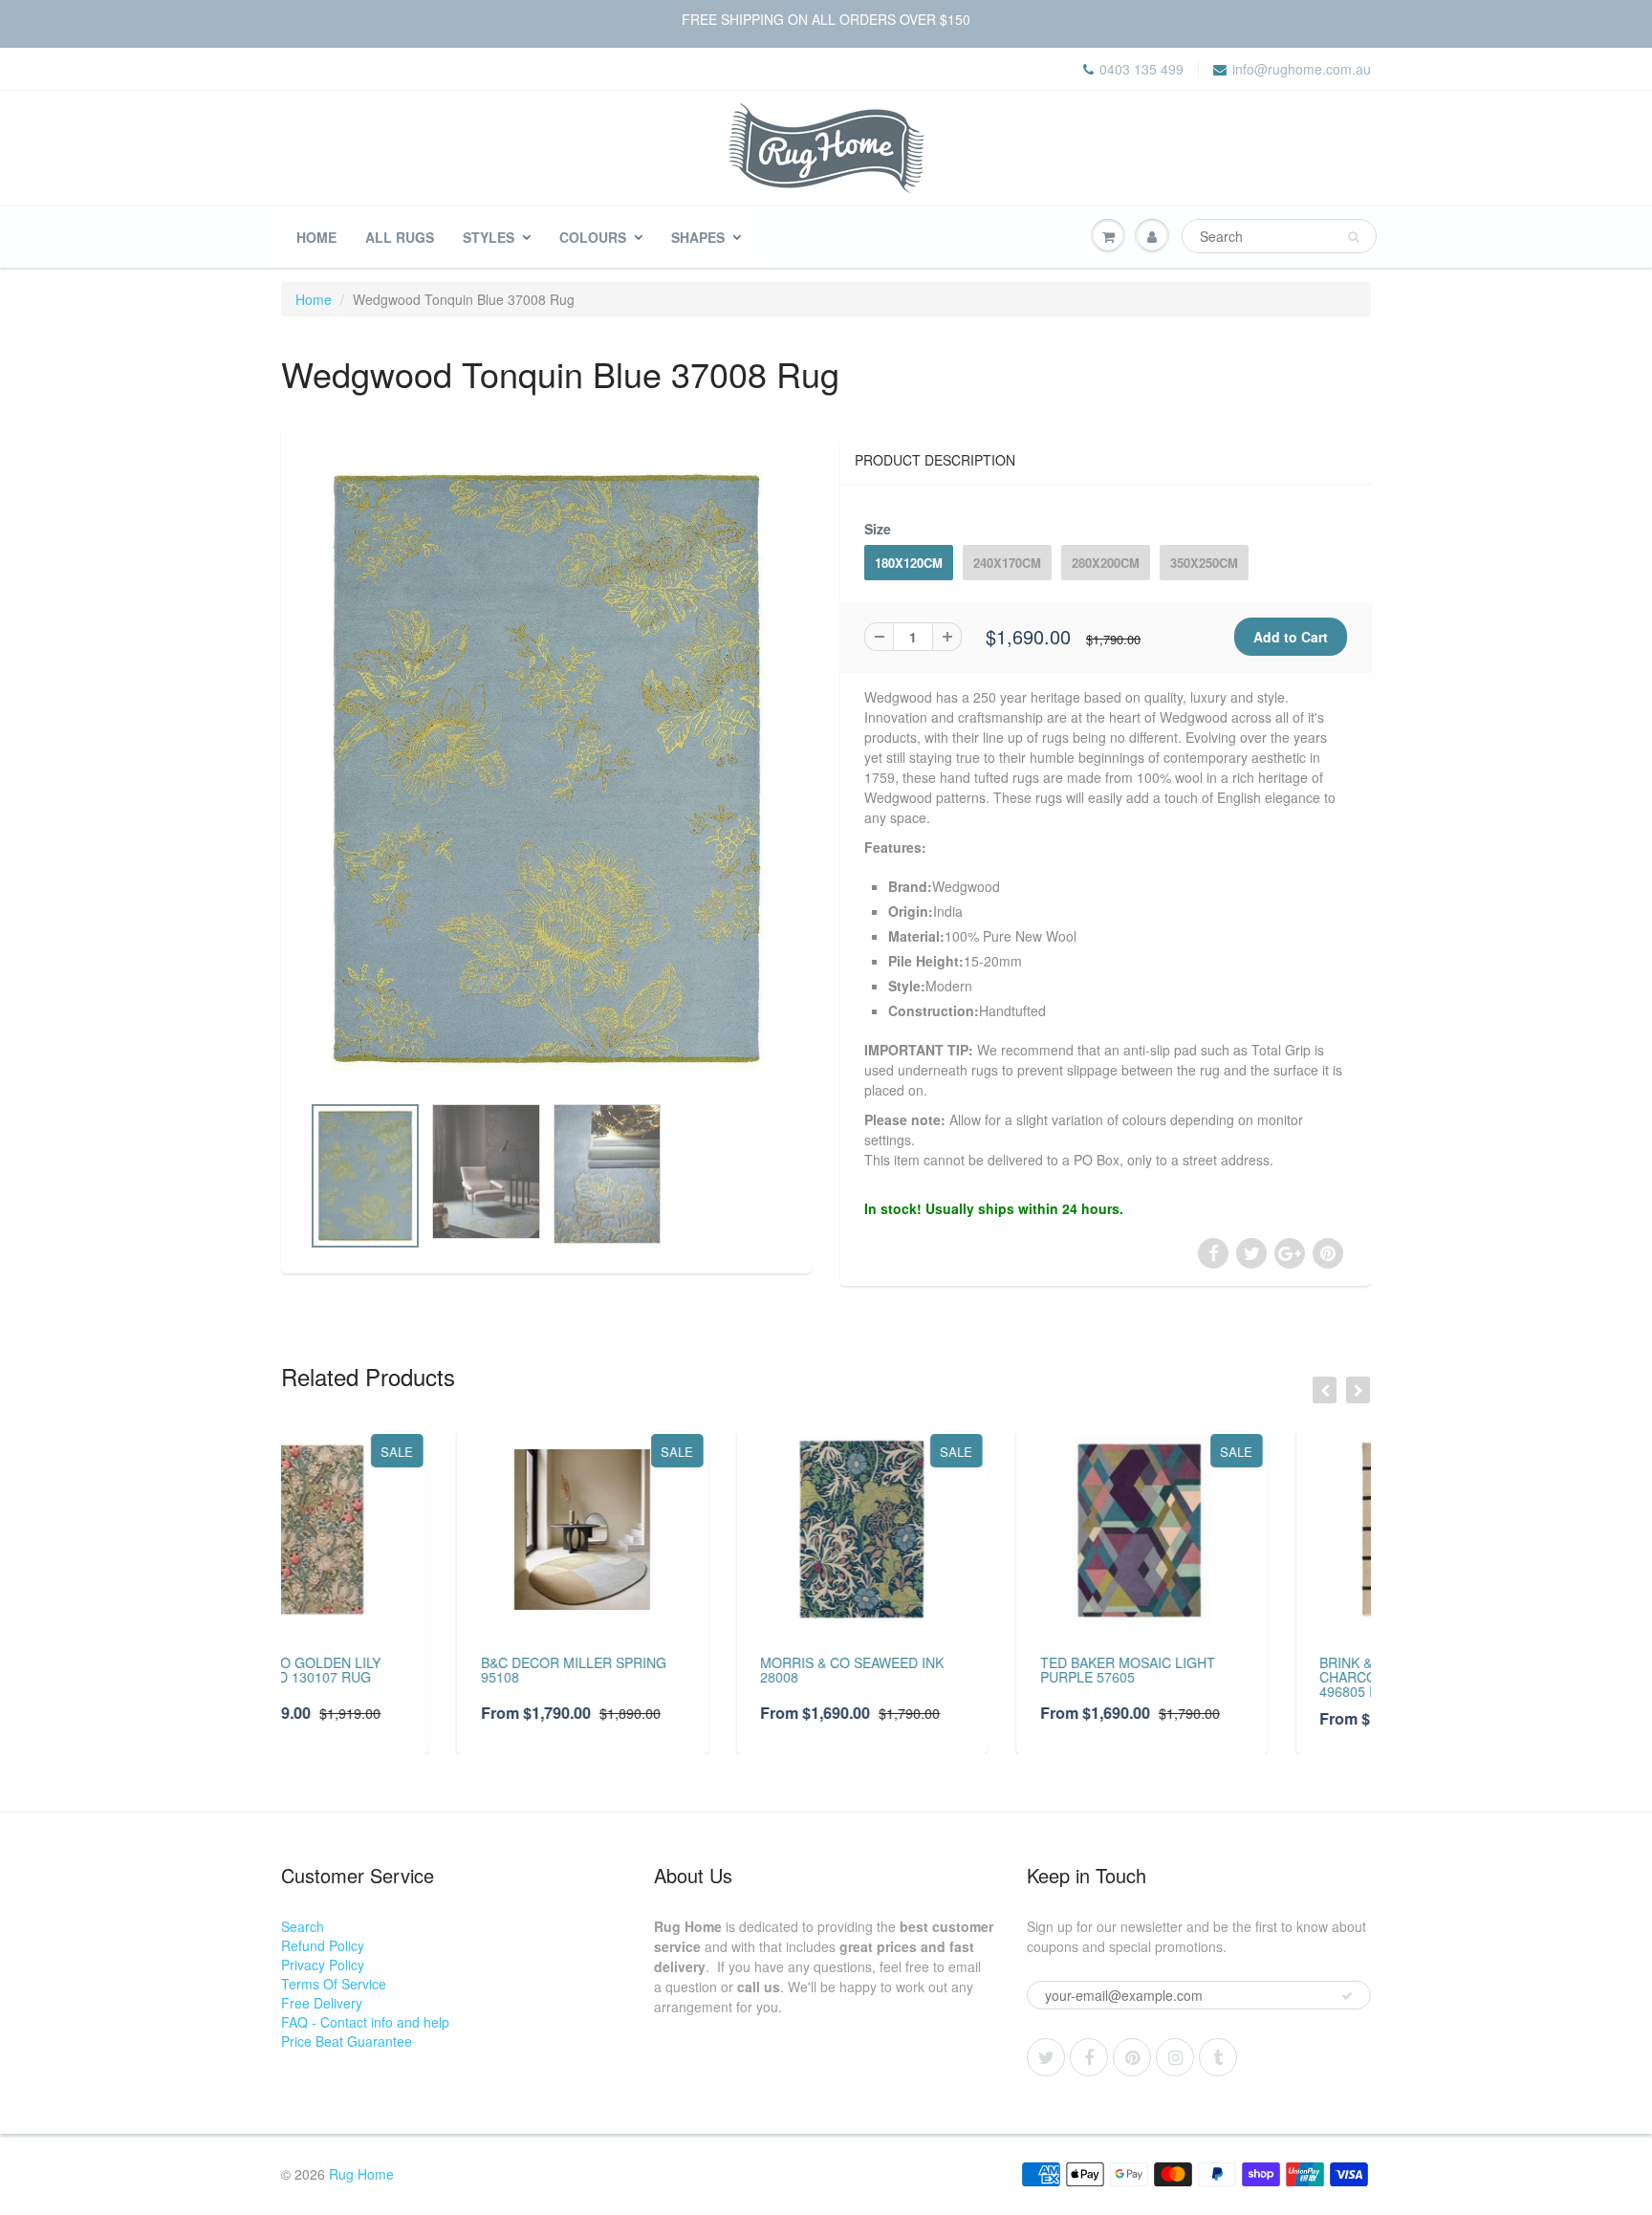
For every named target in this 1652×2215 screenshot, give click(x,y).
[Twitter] (1046, 2057)
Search (303, 1926)
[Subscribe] (1347, 1996)
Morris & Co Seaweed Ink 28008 (677, 1670)
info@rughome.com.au (1302, 69)
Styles (489, 237)
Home (316, 237)
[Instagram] (1175, 2057)
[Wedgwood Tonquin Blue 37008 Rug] (546, 770)
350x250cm (1204, 563)
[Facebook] (1089, 2057)
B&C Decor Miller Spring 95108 (398, 1670)
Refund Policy (323, 1945)
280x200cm (1106, 563)
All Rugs (400, 237)
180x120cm (909, 563)
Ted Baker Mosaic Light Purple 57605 (952, 1670)
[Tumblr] (1218, 2057)
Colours (593, 237)
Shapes (698, 237)
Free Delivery (322, 2003)
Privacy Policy (323, 1965)
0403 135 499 (1141, 69)
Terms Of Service (334, 1984)
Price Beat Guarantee (347, 2041)
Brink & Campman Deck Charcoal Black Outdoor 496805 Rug (1241, 1677)
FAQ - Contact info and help (365, 2022)
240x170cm (1007, 563)
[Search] (1353, 237)
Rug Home (361, 2174)
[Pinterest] (1132, 2057)
